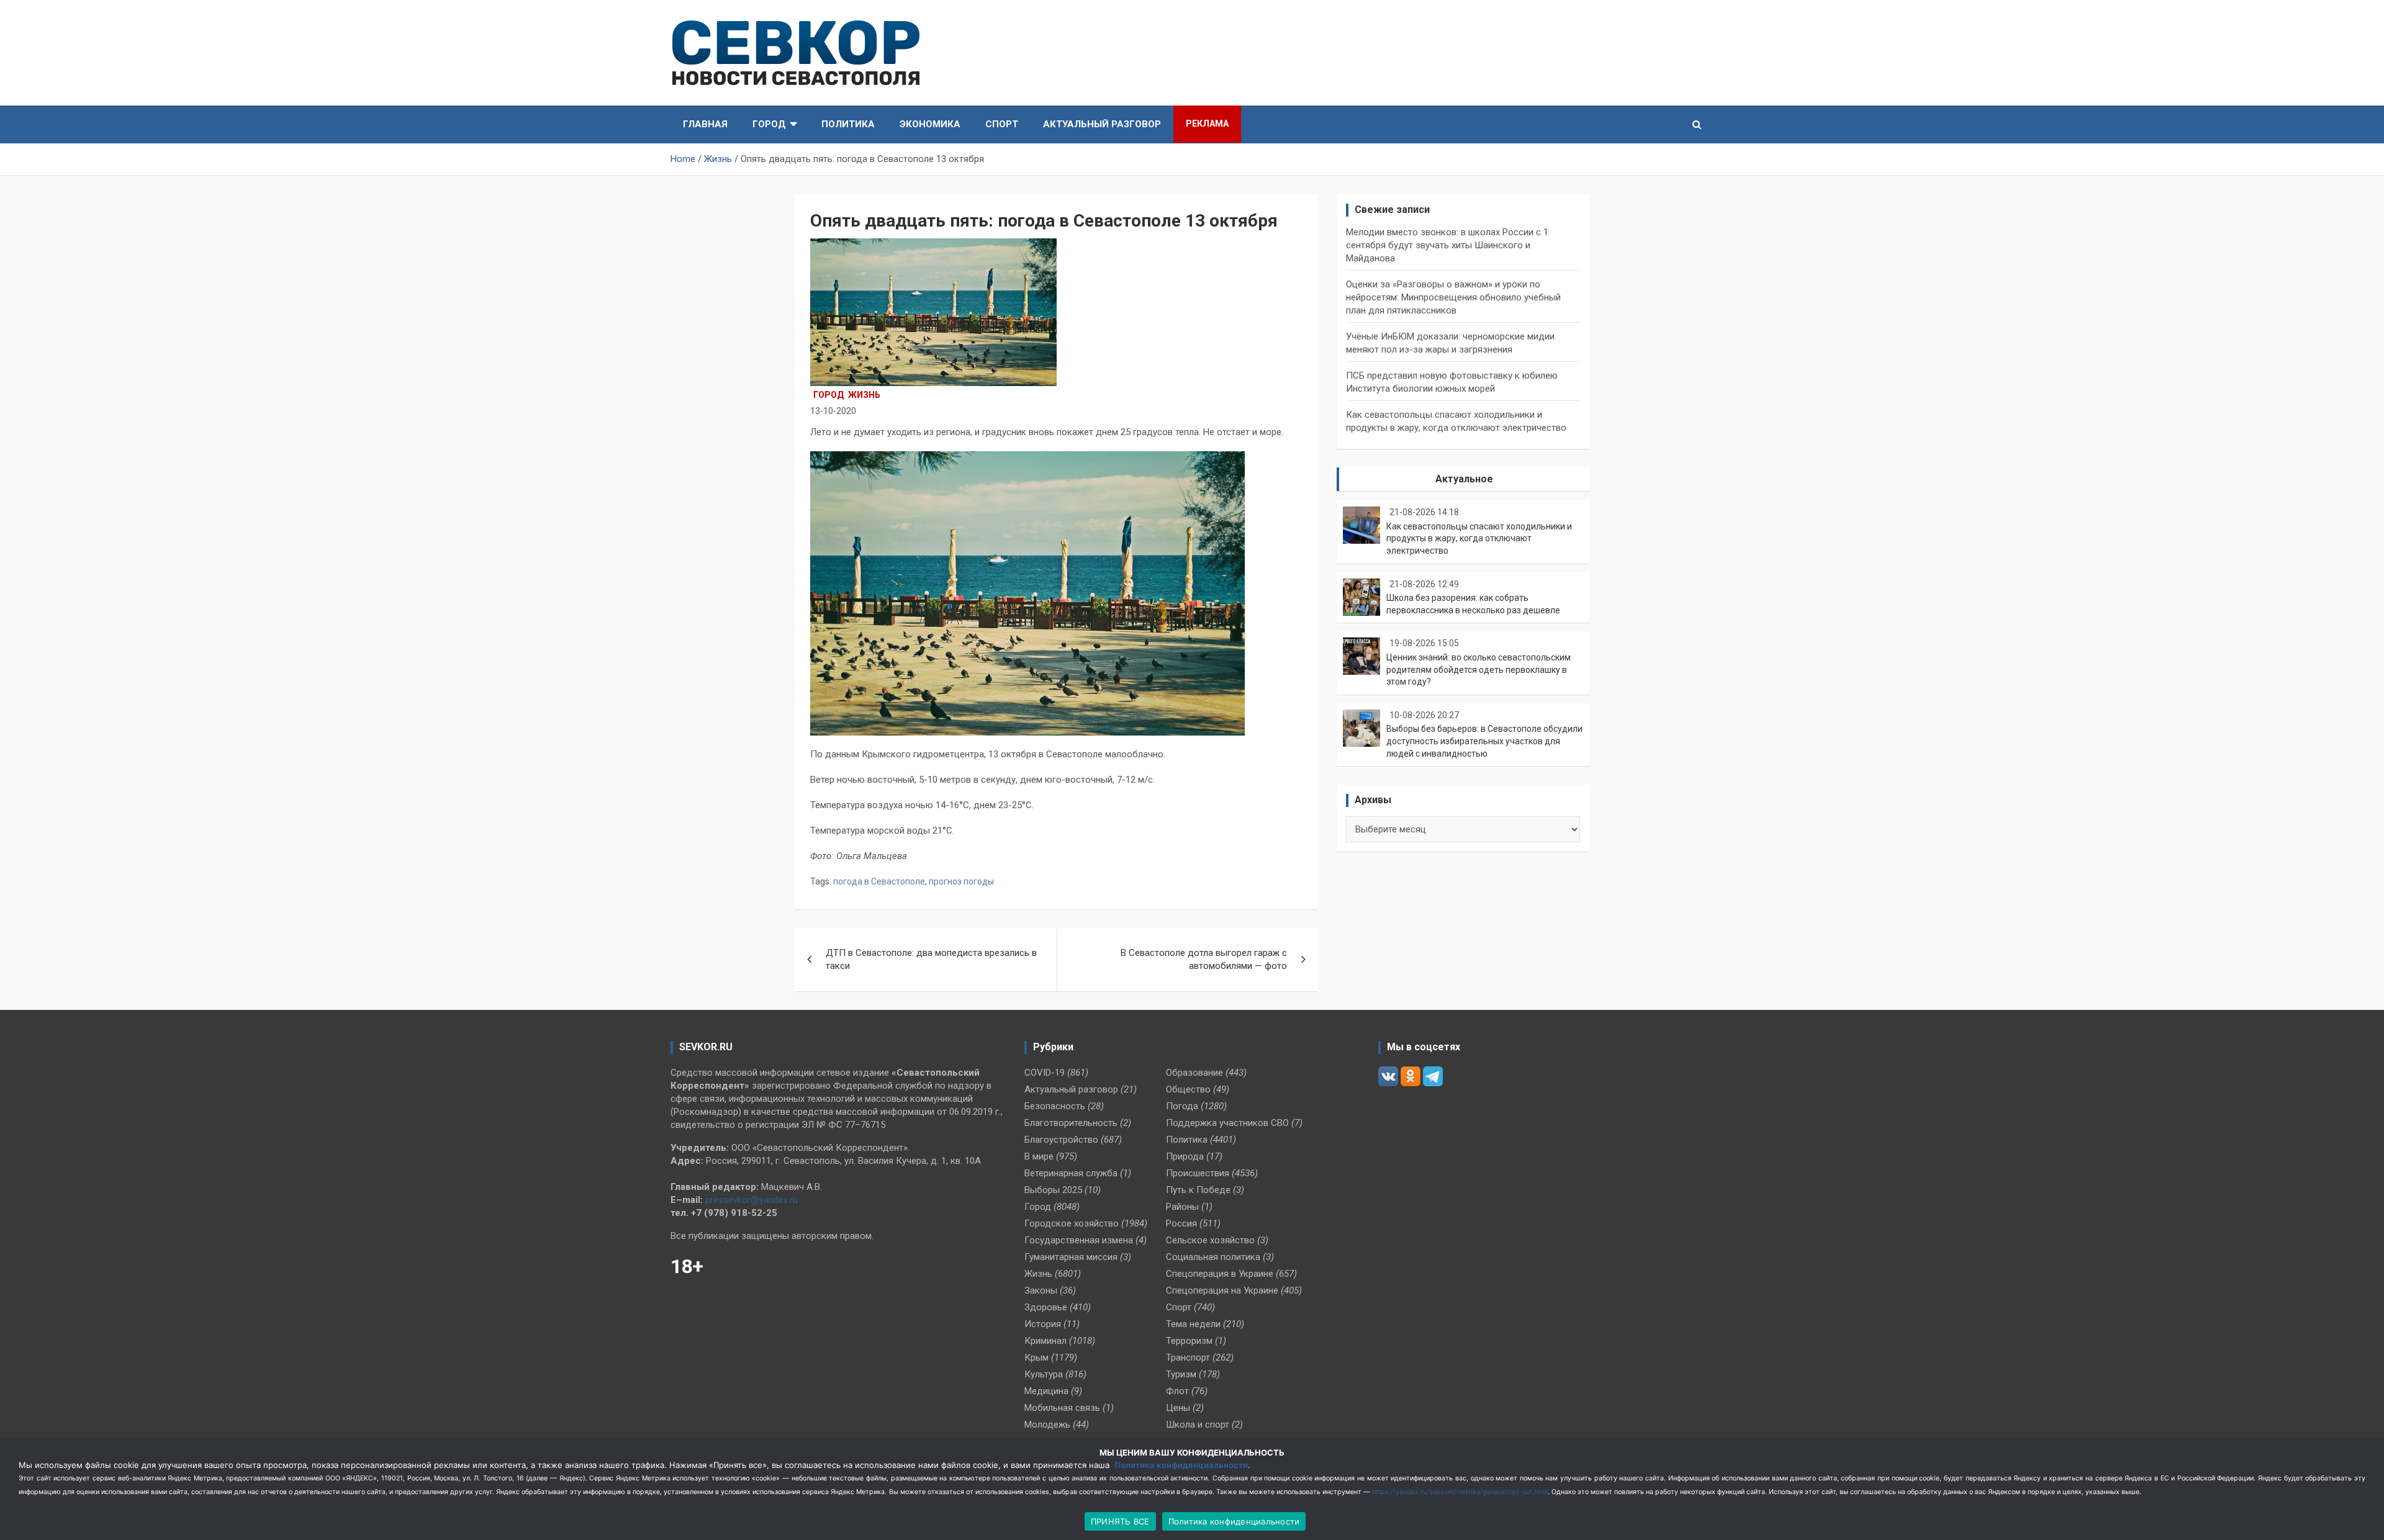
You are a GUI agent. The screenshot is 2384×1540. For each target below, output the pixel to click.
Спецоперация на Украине (1222, 1290)
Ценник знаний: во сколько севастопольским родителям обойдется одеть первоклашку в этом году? (1479, 669)
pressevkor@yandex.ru (752, 1200)
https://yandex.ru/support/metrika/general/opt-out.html (1460, 1492)
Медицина (1046, 1391)
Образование (1194, 1073)
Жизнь (864, 395)
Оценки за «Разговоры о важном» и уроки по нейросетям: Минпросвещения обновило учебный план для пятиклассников (1453, 297)
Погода (1182, 1106)
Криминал (1045, 1341)
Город (769, 124)
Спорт (1002, 124)
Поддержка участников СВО (1227, 1123)
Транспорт (1188, 1358)
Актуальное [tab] (1464, 479)
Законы (1041, 1290)
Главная (705, 124)
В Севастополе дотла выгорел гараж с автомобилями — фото (1204, 959)
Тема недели (1193, 1324)
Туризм (1181, 1374)
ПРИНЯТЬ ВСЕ (1120, 1521)
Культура (1044, 1374)
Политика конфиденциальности (1181, 1465)
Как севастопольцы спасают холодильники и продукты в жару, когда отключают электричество (1479, 538)
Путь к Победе (1198, 1190)
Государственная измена (1079, 1240)
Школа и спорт (1198, 1425)
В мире (1039, 1156)
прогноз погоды (961, 881)
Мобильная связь (1062, 1408)
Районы (1182, 1207)
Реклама (1207, 124)
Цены (1178, 1408)
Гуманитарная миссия (1071, 1257)
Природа (1185, 1156)
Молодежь (1047, 1425)
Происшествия (1198, 1173)
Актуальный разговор (1102, 124)
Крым (1036, 1358)
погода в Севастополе (879, 881)
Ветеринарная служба (1071, 1173)
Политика (848, 124)
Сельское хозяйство (1210, 1240)
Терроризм (1189, 1341)
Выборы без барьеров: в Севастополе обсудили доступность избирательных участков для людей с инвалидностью (1484, 741)
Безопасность (1055, 1106)
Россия (1181, 1223)
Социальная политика (1213, 1257)
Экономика (930, 124)
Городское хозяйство (1072, 1223)
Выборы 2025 (1053, 1190)
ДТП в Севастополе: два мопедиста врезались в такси (931, 959)
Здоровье (1046, 1307)
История (1043, 1324)
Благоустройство (1061, 1140)
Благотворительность (1071, 1123)
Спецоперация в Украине (1220, 1274)
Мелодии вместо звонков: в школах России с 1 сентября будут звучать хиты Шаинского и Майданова (1447, 245)
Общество (1188, 1089)
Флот (1177, 1391)
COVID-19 (1045, 1073)
